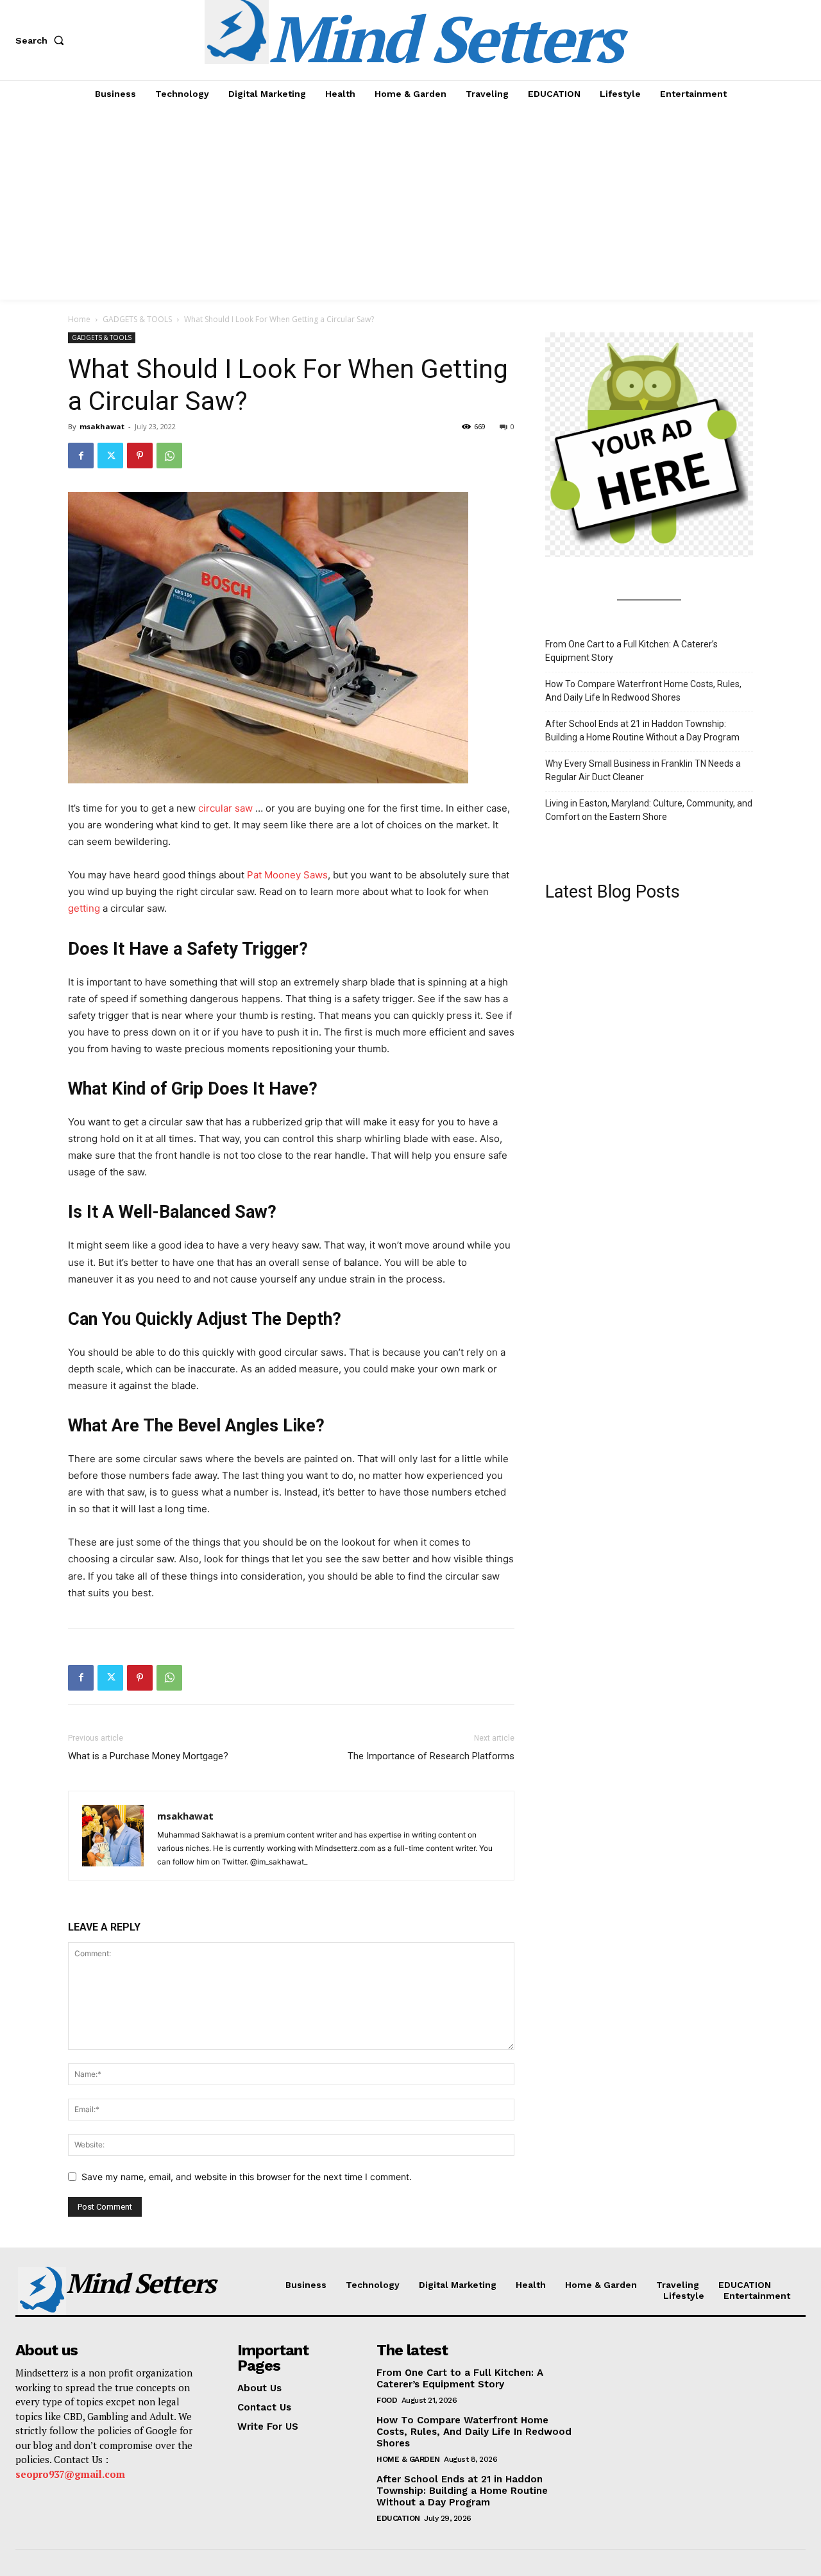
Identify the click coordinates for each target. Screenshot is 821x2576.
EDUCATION (398, 2518)
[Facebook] (81, 456)
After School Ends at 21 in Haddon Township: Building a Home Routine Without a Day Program (642, 730)
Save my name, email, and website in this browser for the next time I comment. (247, 2177)
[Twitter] (110, 456)
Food (387, 2400)
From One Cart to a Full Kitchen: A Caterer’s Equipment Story (631, 651)
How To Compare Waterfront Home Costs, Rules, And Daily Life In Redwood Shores (643, 691)
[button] (42, 40)
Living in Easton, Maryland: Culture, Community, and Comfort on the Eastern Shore (649, 810)
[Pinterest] (140, 456)
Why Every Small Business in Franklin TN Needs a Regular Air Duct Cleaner (643, 770)
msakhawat (102, 426)
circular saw (225, 808)
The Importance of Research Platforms (431, 1756)
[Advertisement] (410, 203)
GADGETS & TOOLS (137, 319)
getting (84, 908)
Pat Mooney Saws (287, 875)
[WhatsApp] (169, 456)
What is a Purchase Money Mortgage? (148, 1756)
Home (79, 319)
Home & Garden (408, 2459)
